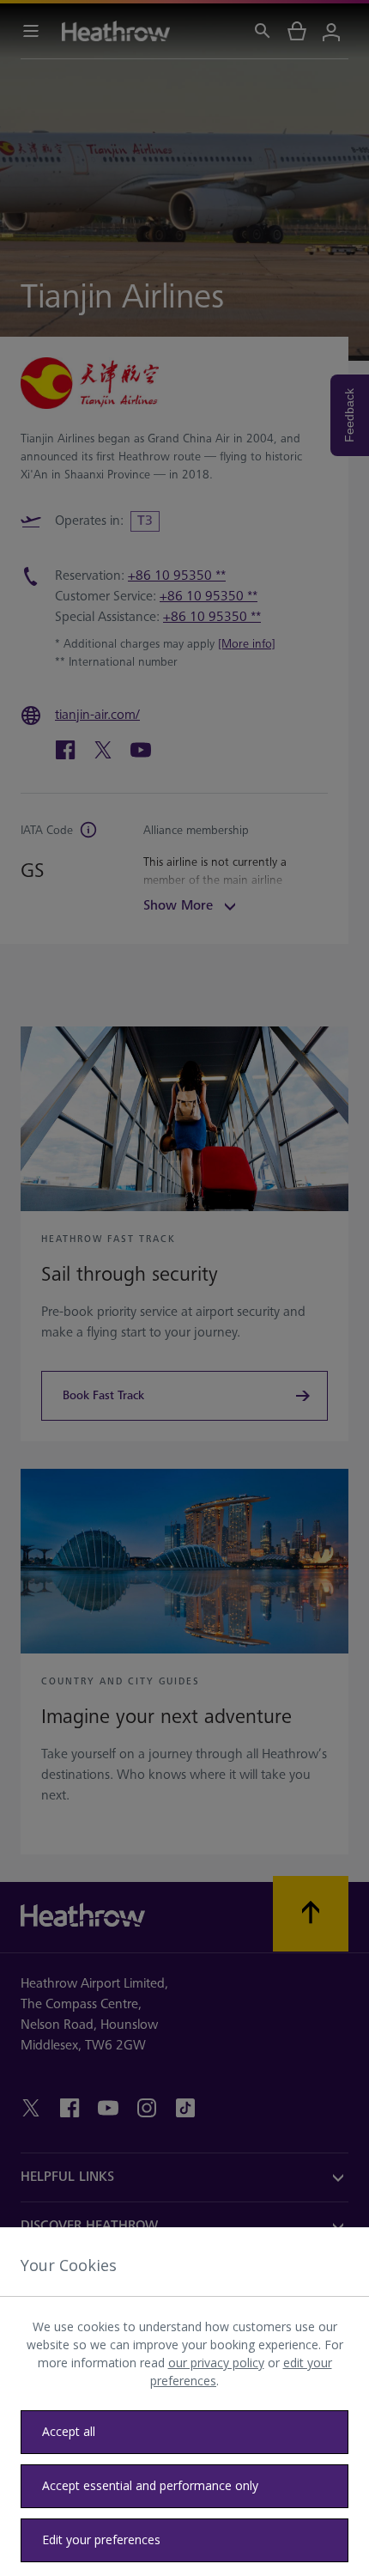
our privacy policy (216, 2363)
